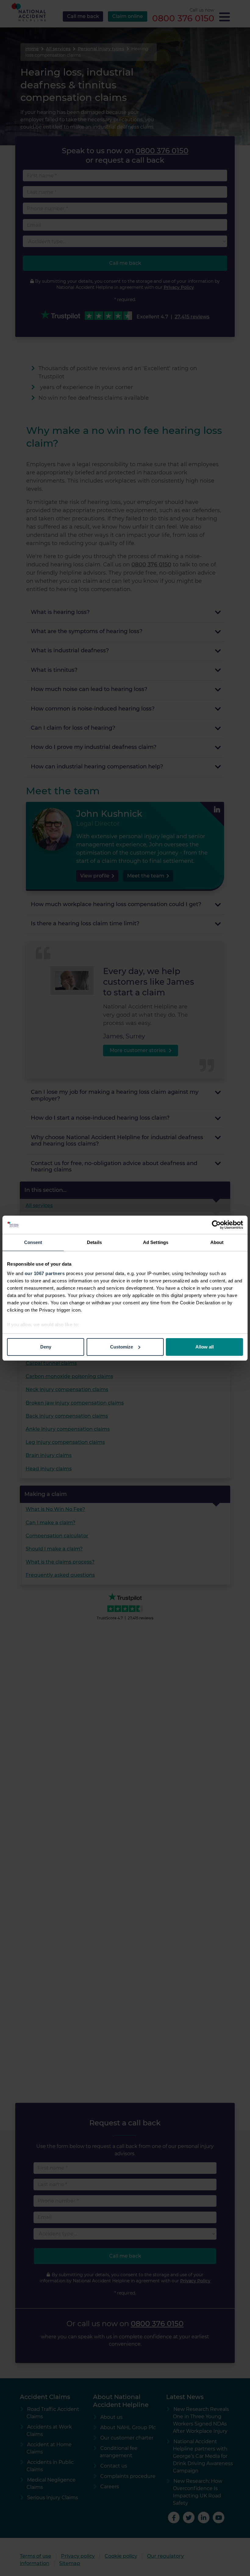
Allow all (205, 1347)
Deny (46, 1347)
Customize (121, 1347)
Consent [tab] (33, 1242)
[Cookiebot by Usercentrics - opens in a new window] (216, 1225)
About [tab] (217, 1242)
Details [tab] (94, 1242)
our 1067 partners (45, 1273)
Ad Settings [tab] (156, 1242)
